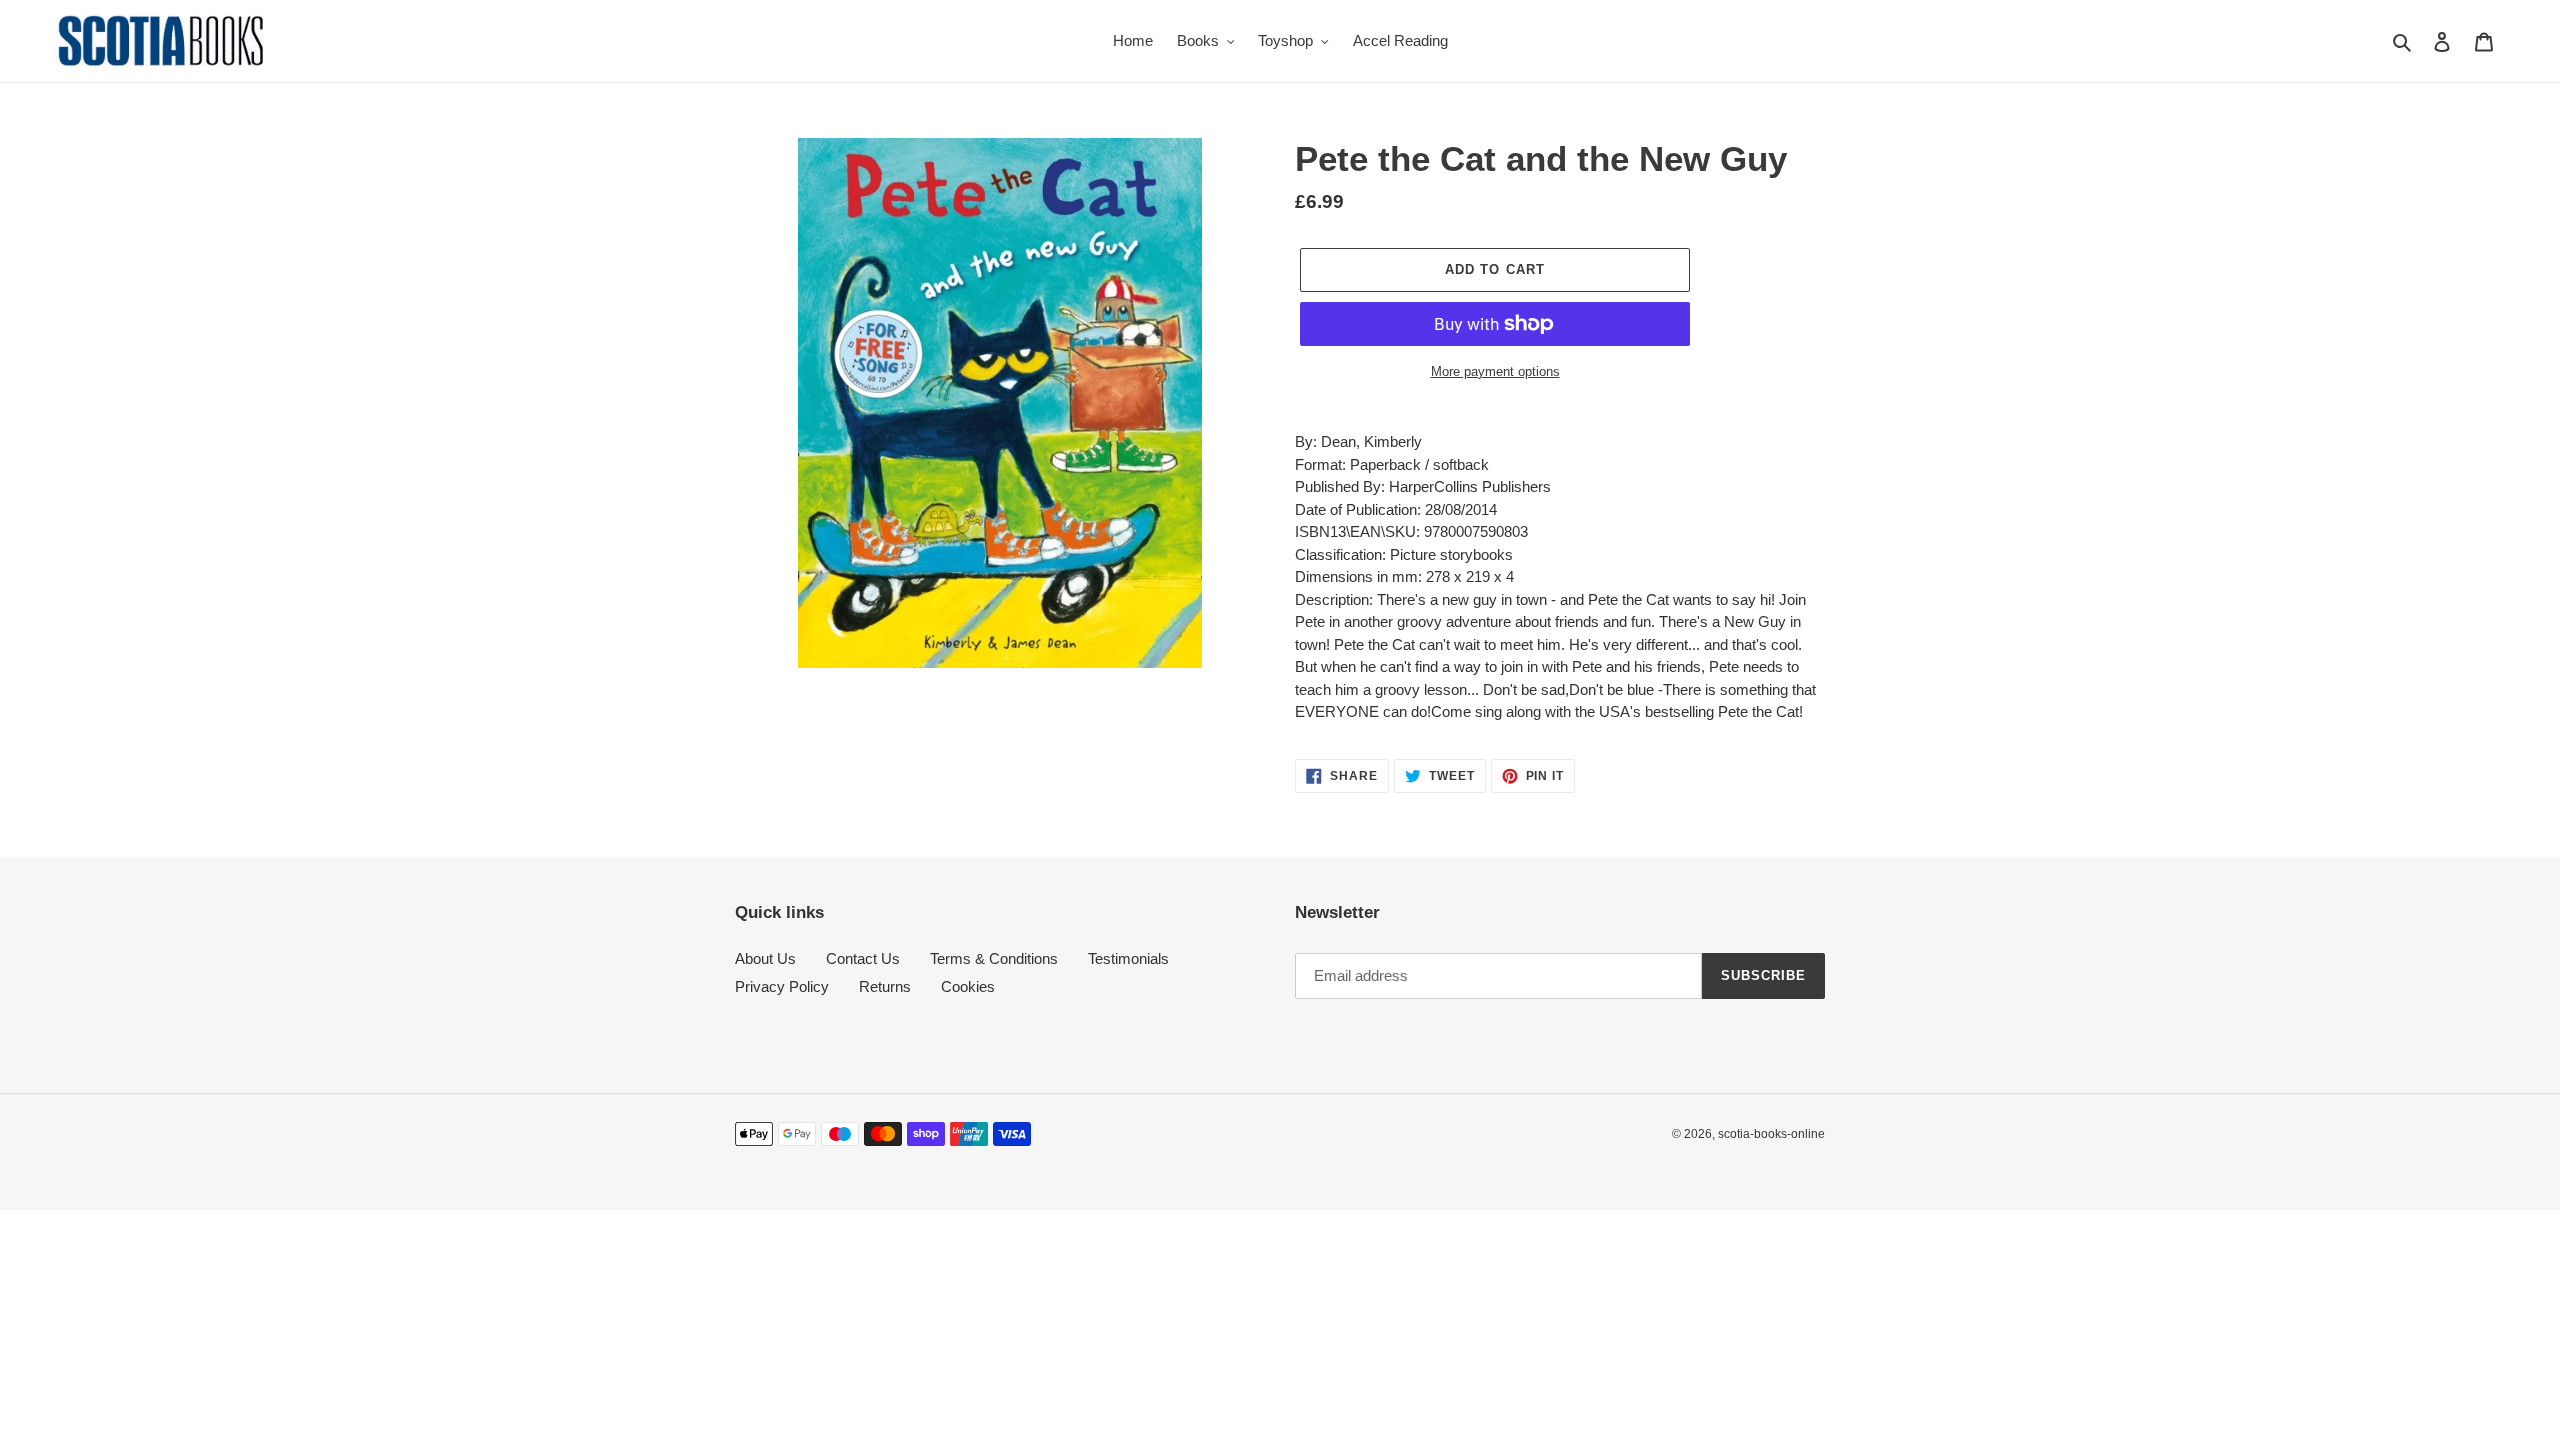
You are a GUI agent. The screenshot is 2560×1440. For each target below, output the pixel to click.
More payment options (1495, 371)
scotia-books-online (1771, 1134)
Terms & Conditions (994, 958)
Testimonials (1128, 958)
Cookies (968, 986)
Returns (885, 986)
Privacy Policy (782, 986)
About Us (765, 958)
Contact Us (863, 958)
